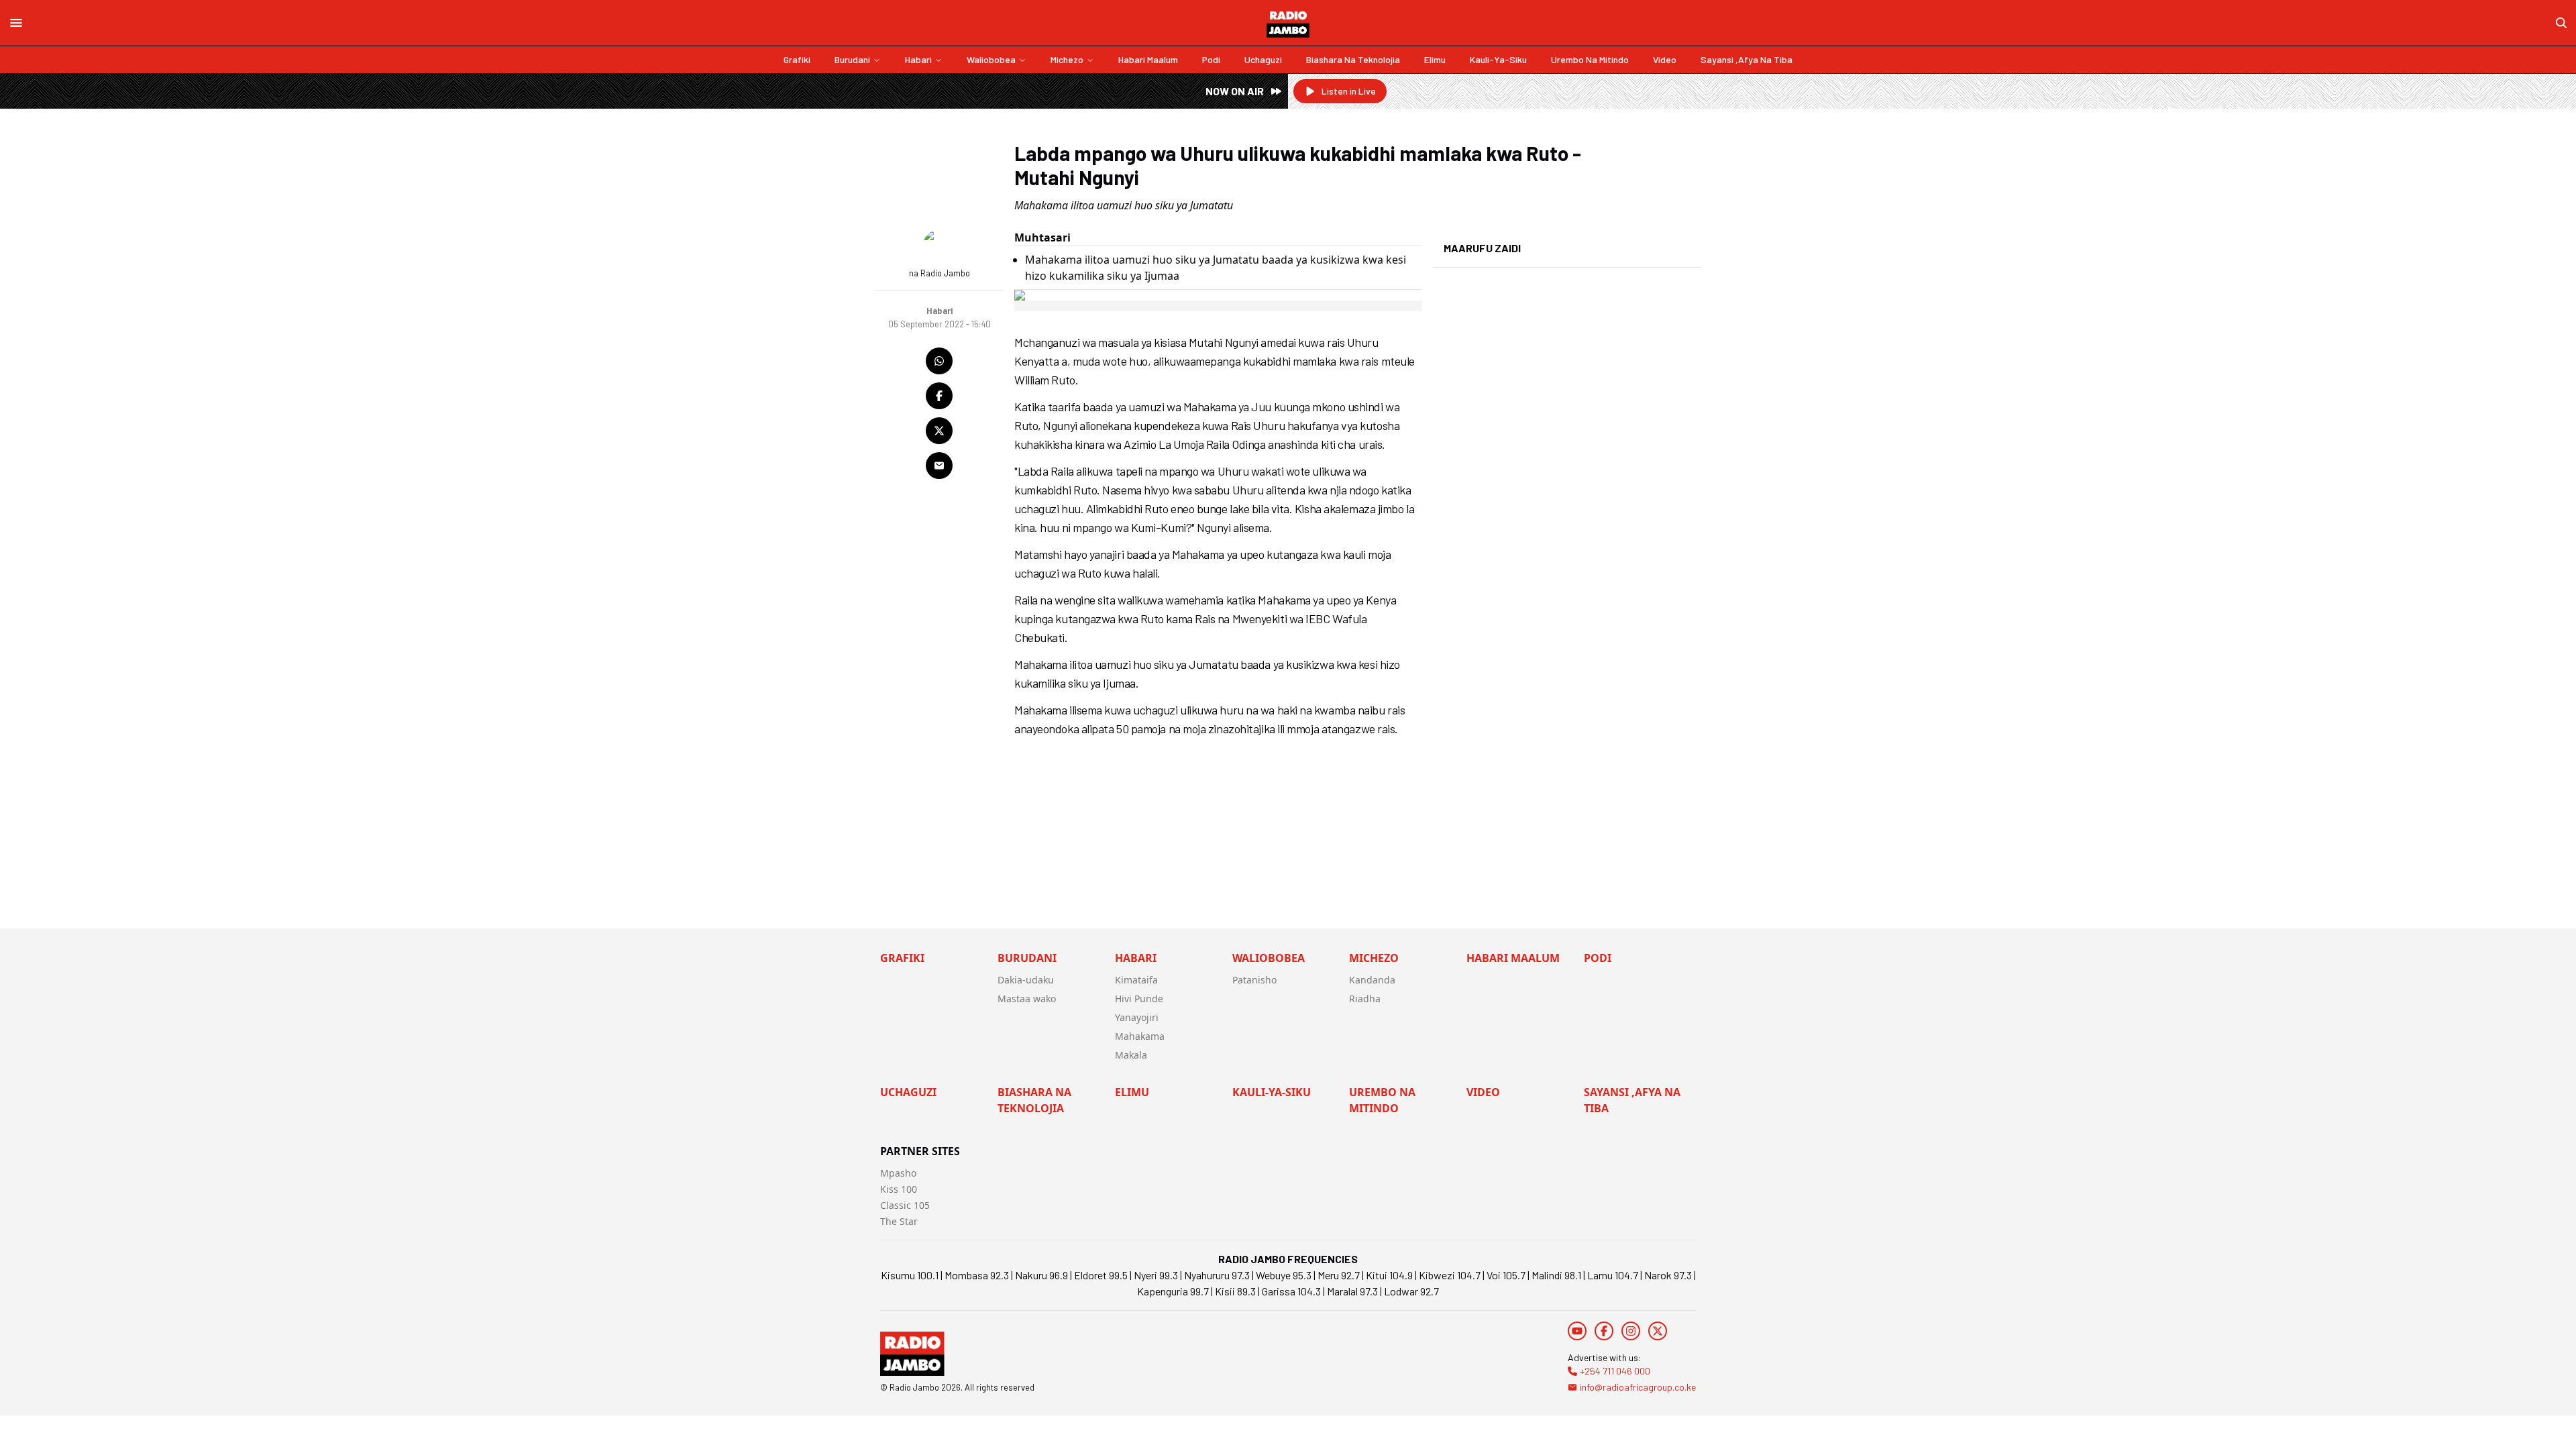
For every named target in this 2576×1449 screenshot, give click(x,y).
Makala (1131, 1055)
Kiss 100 (899, 1189)
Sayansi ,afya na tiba (1747, 59)
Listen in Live (1349, 91)
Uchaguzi (1263, 59)
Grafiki (797, 59)
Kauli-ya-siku (1498, 59)
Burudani (852, 59)
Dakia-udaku (1026, 980)
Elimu (1435, 59)
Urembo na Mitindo (1590, 59)
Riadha (1365, 999)
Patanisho (1254, 980)
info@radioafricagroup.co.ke (1638, 1387)
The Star (899, 1221)
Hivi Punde (1139, 999)
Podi (1211, 59)
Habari (918, 59)
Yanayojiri (1137, 1017)
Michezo (1067, 59)
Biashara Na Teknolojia (1353, 59)
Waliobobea (991, 59)
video (1665, 59)
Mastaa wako (1027, 999)
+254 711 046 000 (1615, 1371)
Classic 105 (905, 1205)
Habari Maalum (1148, 59)
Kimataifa (1136, 980)
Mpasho (898, 1173)
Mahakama (1140, 1036)
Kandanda (1372, 980)
